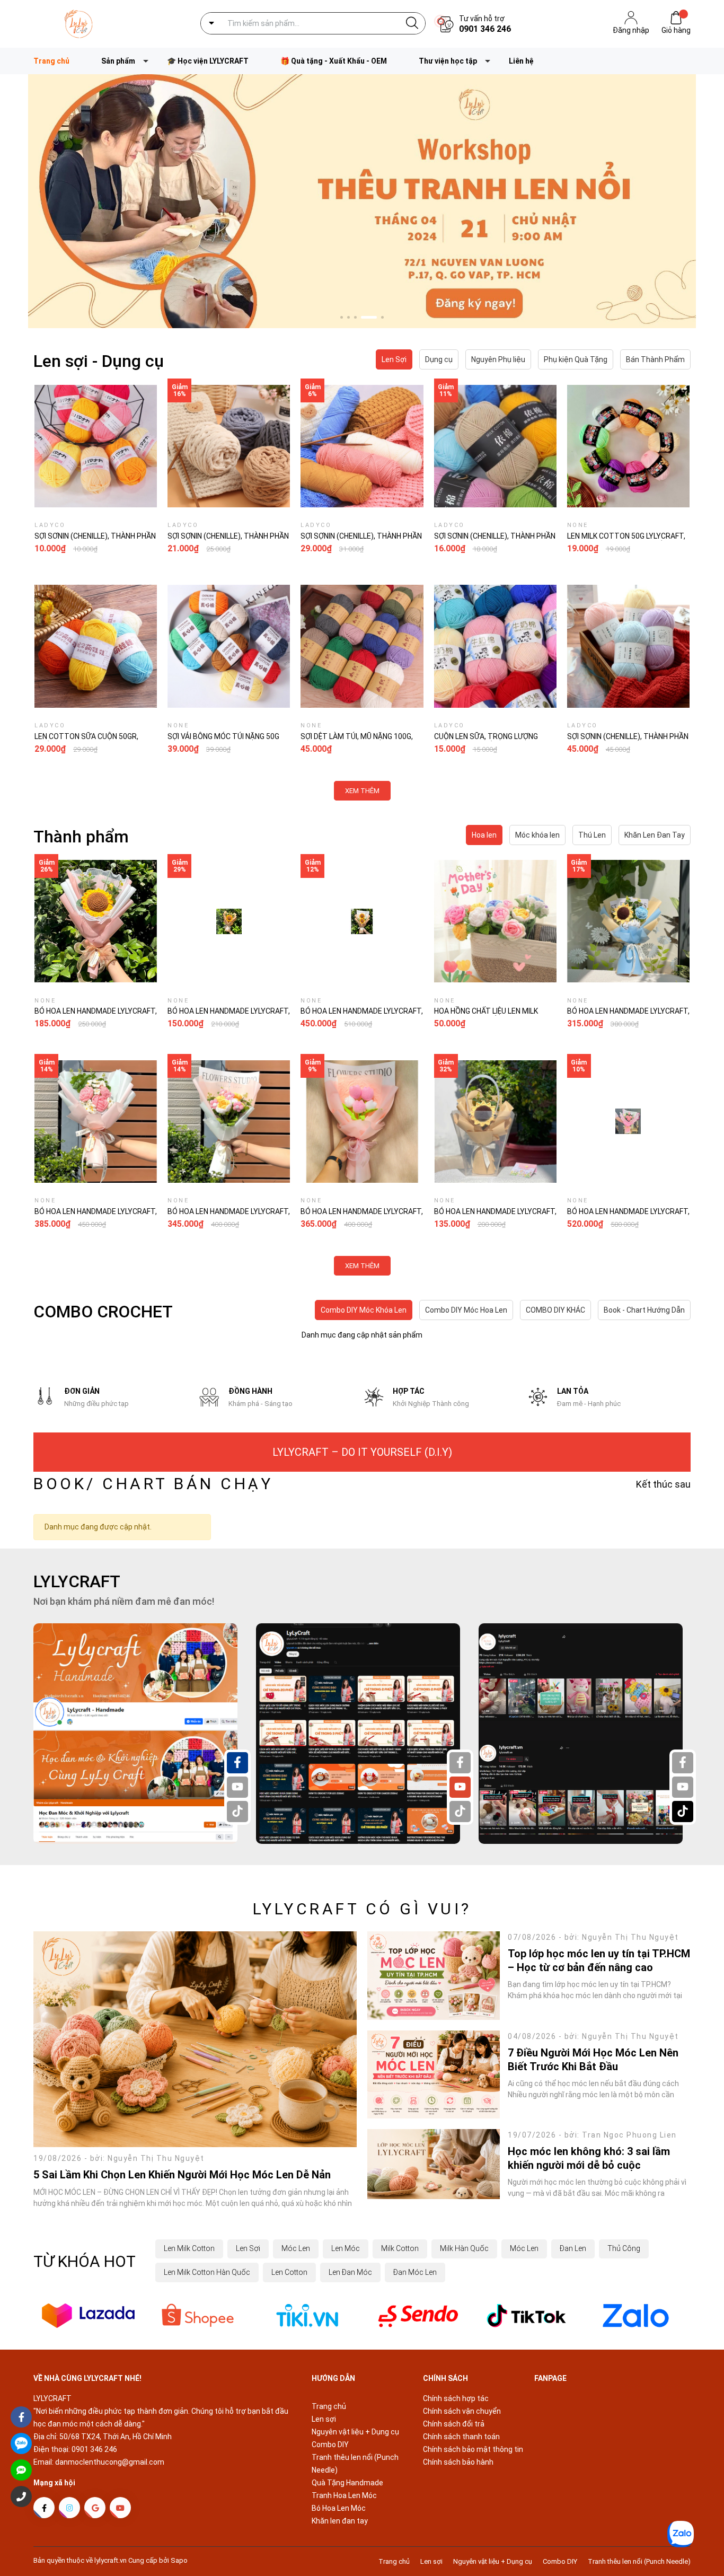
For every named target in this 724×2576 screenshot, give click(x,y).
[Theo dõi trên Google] (95, 2508)
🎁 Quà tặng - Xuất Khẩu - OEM (334, 61)
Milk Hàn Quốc (464, 2248)
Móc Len (296, 2248)
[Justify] (412, 23)
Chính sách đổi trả (454, 2424)
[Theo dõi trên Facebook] (44, 2508)
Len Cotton (289, 2272)
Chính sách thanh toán (461, 2437)
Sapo (179, 2560)
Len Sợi (248, 2248)
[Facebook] (237, 1763)
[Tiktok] (237, 1812)
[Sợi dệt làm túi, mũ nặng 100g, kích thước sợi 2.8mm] (362, 646)
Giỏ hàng (676, 30)
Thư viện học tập (448, 61)
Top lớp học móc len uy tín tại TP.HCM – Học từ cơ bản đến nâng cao (599, 1960)
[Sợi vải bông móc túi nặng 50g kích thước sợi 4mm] (229, 646)
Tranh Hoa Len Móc (344, 2495)
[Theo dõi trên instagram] (69, 2508)
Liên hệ (521, 61)
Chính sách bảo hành (458, 2462)
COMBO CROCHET (103, 1312)
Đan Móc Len (415, 2272)
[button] (342, 317)
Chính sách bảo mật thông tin (473, 2449)
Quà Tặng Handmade (347, 2483)
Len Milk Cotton (189, 2248)
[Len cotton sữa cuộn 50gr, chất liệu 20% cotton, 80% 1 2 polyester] (96, 646)
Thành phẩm (81, 837)
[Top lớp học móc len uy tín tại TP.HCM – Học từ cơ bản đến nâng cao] (434, 1976)
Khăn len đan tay (340, 2521)
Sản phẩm (118, 61)
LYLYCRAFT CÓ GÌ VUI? (362, 1909)
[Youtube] (237, 1787)
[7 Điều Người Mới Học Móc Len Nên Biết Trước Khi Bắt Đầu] (434, 2075)
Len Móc (346, 2248)
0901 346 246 (485, 29)
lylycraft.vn (111, 2560)
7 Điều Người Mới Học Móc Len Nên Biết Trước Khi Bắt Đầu (593, 2060)
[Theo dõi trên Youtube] (120, 2508)
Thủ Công (624, 2248)
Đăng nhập (631, 30)
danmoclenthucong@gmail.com (110, 2462)
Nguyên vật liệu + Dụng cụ (355, 2432)
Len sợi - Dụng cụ (99, 361)
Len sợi (324, 2419)
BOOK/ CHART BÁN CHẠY (153, 1484)
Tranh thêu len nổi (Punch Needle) (639, 2561)
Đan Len (573, 2248)
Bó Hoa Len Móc (339, 2508)
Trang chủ (51, 61)
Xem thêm (362, 791)
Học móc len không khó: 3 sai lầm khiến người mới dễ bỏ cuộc (589, 2158)
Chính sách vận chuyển (462, 2411)
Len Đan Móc (350, 2272)
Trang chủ (329, 2406)
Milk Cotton (400, 2248)
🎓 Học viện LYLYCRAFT (208, 61)
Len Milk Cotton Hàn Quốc (207, 2272)
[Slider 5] (362, 201)
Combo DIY (330, 2445)
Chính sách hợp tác (456, 2398)
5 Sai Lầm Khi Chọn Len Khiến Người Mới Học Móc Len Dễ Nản (182, 2175)
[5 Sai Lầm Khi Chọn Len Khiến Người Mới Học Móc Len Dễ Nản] (195, 2039)
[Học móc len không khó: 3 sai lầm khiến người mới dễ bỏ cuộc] (434, 2164)
